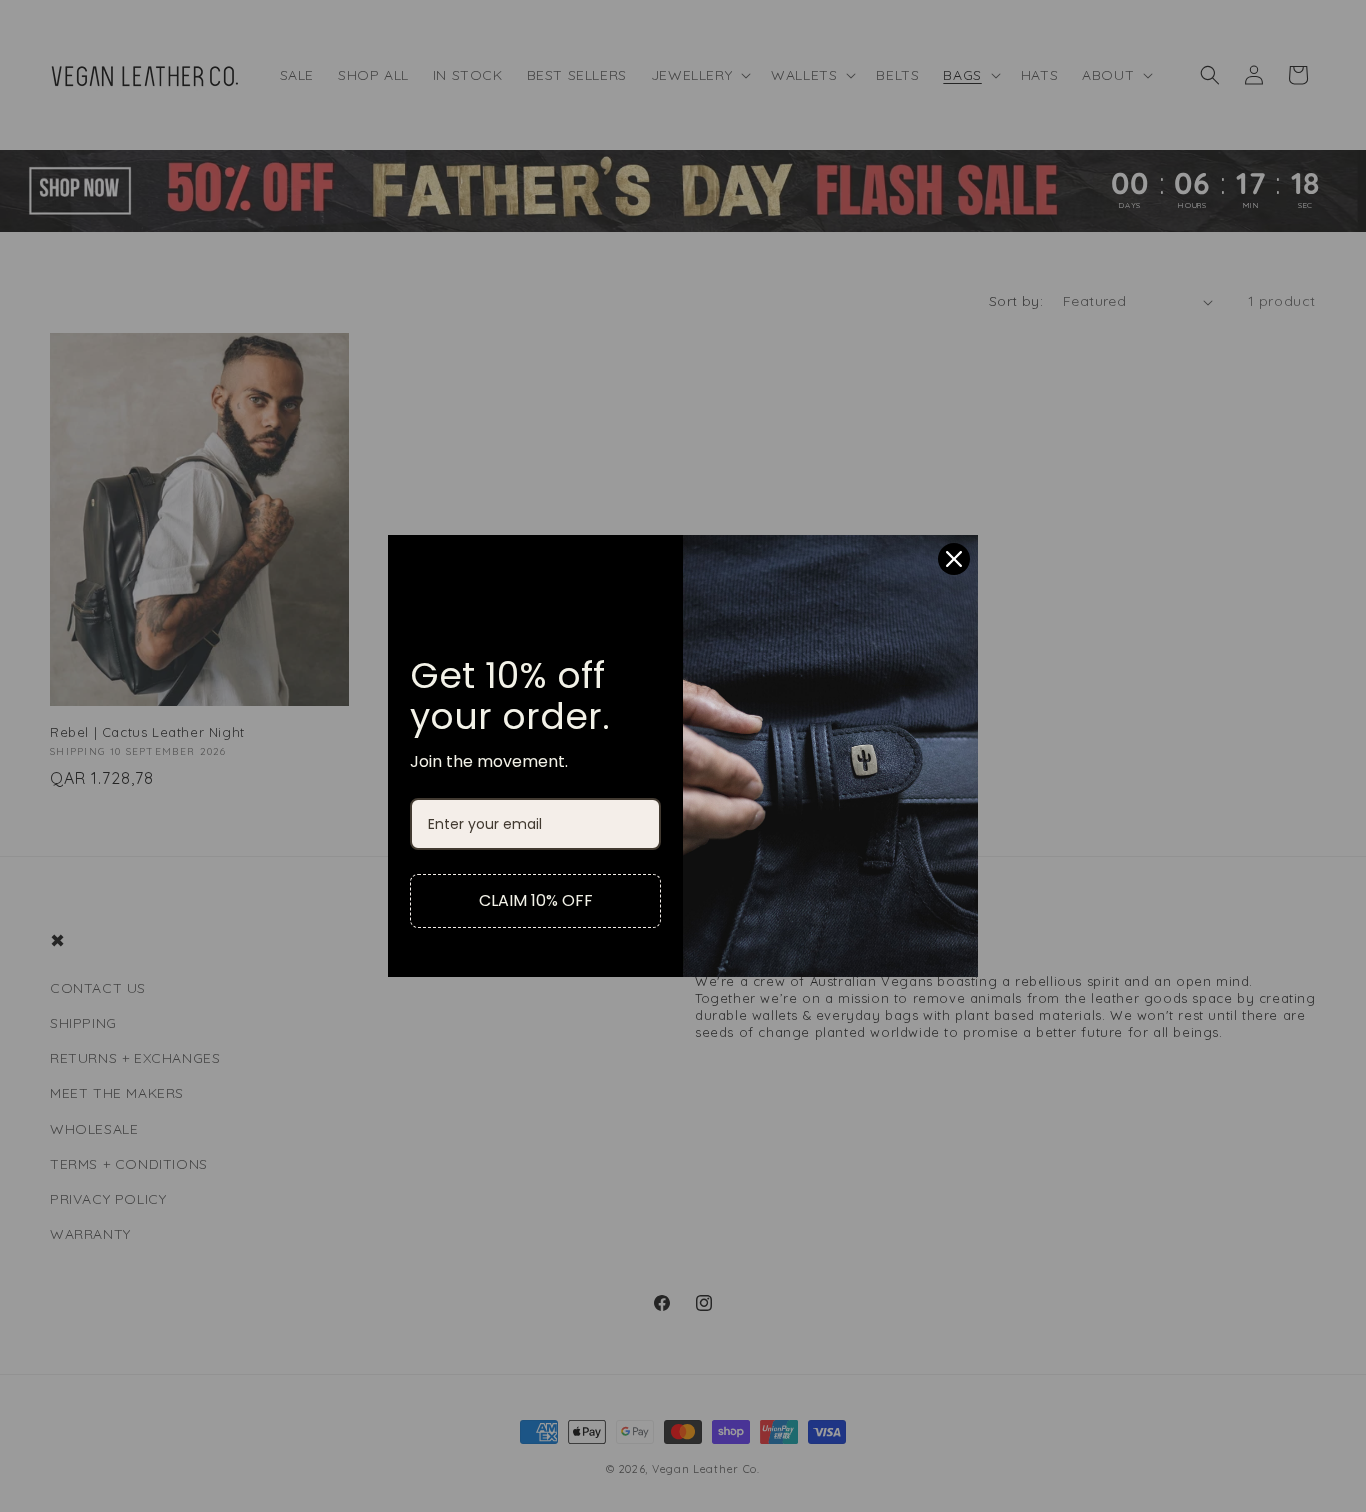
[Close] (954, 559)
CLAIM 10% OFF (536, 900)
